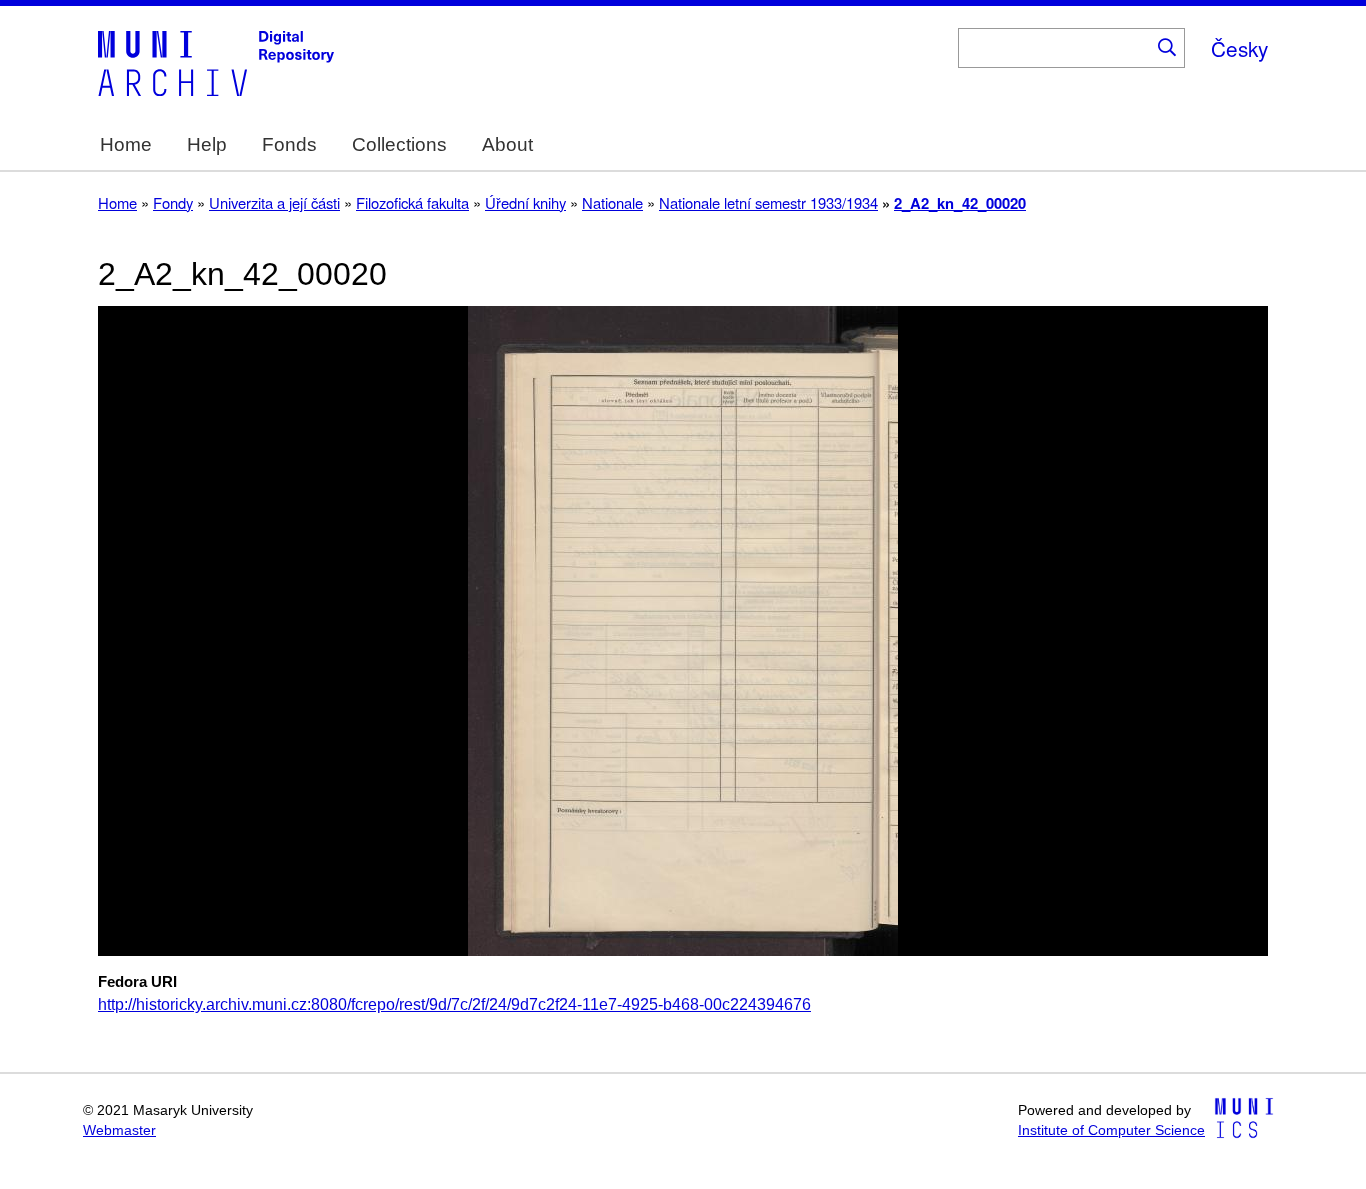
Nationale (612, 202)
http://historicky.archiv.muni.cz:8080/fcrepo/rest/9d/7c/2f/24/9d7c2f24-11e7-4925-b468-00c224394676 (454, 1004)
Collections (399, 144)
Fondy (173, 202)
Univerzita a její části (274, 202)
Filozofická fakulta (412, 202)
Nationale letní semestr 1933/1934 (768, 202)
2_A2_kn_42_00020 (960, 203)
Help (207, 144)
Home (126, 144)
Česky (1239, 48)
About (507, 144)
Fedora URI (137, 982)
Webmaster (119, 1130)
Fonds (289, 144)
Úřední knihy (525, 202)
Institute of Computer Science (1111, 1130)
